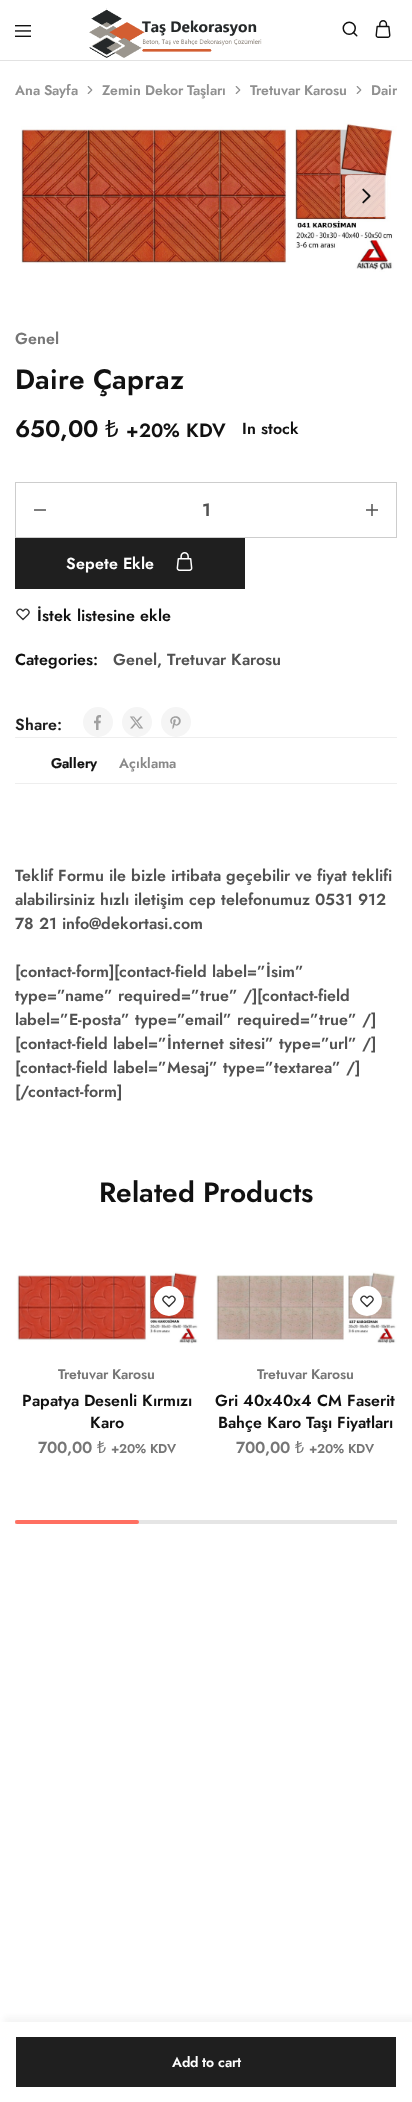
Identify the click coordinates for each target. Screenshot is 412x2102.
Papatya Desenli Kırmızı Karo (107, 1411)
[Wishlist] (169, 1301)
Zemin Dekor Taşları (164, 90)
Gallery (74, 763)
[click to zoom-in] (206, 196)
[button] (185, 1295)
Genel (37, 338)
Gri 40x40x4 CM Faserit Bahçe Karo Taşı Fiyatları (305, 1411)
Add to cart (206, 2062)
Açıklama (147, 763)
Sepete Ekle (112, 563)
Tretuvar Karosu (298, 90)
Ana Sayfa (46, 90)
